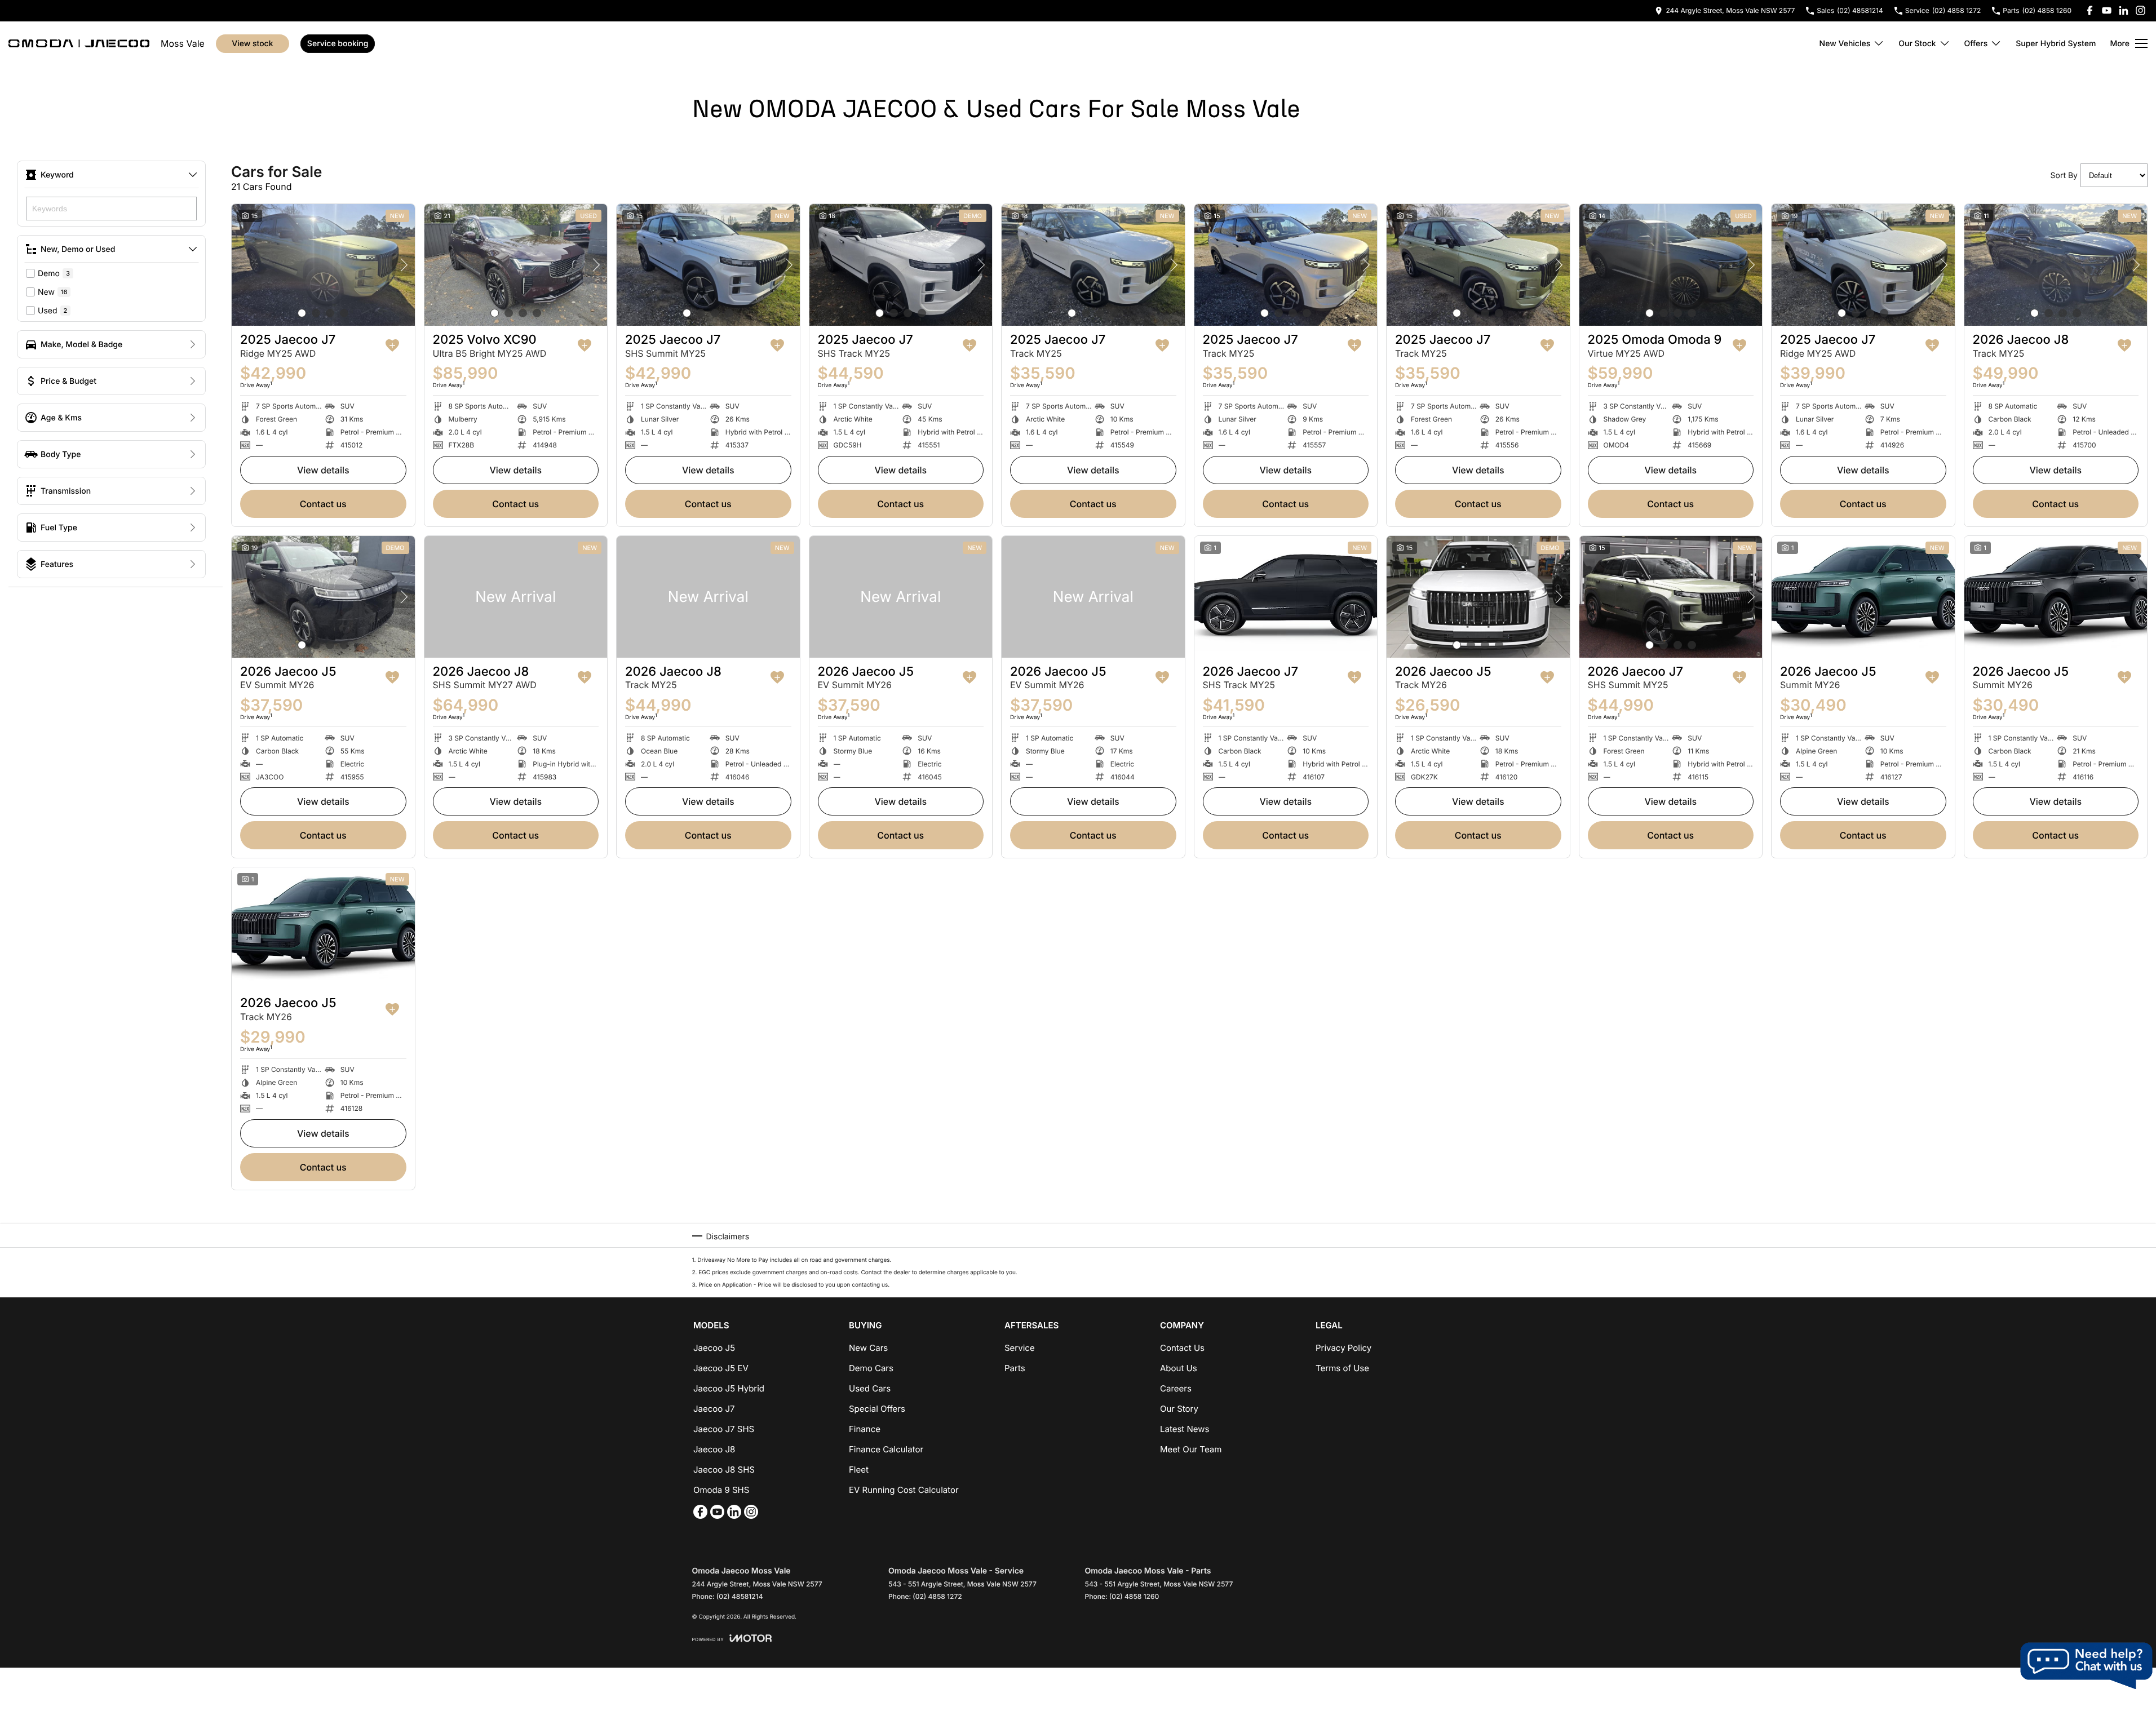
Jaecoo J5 (714, 1348)
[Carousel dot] (302, 313)
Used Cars (870, 1388)
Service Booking (338, 44)
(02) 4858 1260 (1134, 1596)
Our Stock (1917, 44)
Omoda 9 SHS (721, 1490)
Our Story (1179, 1409)
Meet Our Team (1191, 1449)
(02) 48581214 (740, 1596)
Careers (1176, 1388)
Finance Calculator (886, 1449)
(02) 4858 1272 (937, 1596)
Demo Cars (871, 1368)
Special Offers (877, 1409)
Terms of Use (1342, 1368)
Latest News (1185, 1429)
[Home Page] (79, 43)
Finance (865, 1429)
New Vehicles (1845, 44)
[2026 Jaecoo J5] (323, 597)
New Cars (868, 1348)
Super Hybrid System (2056, 44)
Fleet (859, 1470)
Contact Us (323, 504)
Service (1020, 1348)
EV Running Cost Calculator (904, 1490)
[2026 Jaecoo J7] (1286, 597)
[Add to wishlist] (392, 345)
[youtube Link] (2107, 10)
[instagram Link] (2140, 10)
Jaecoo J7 (714, 1409)
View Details (323, 470)
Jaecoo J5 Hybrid (729, 1388)
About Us (1179, 1368)
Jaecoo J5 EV (721, 1368)
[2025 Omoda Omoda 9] (1671, 265)
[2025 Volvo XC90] (516, 265)
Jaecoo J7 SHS (724, 1429)
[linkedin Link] (2124, 10)
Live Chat (2086, 1666)
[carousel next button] (404, 265)
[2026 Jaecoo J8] (2056, 265)
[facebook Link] (2090, 10)
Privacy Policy (1343, 1348)
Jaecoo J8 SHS (724, 1470)
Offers (1976, 44)
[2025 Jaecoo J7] (323, 265)
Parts (1015, 1368)
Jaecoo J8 (714, 1449)
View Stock (252, 44)
